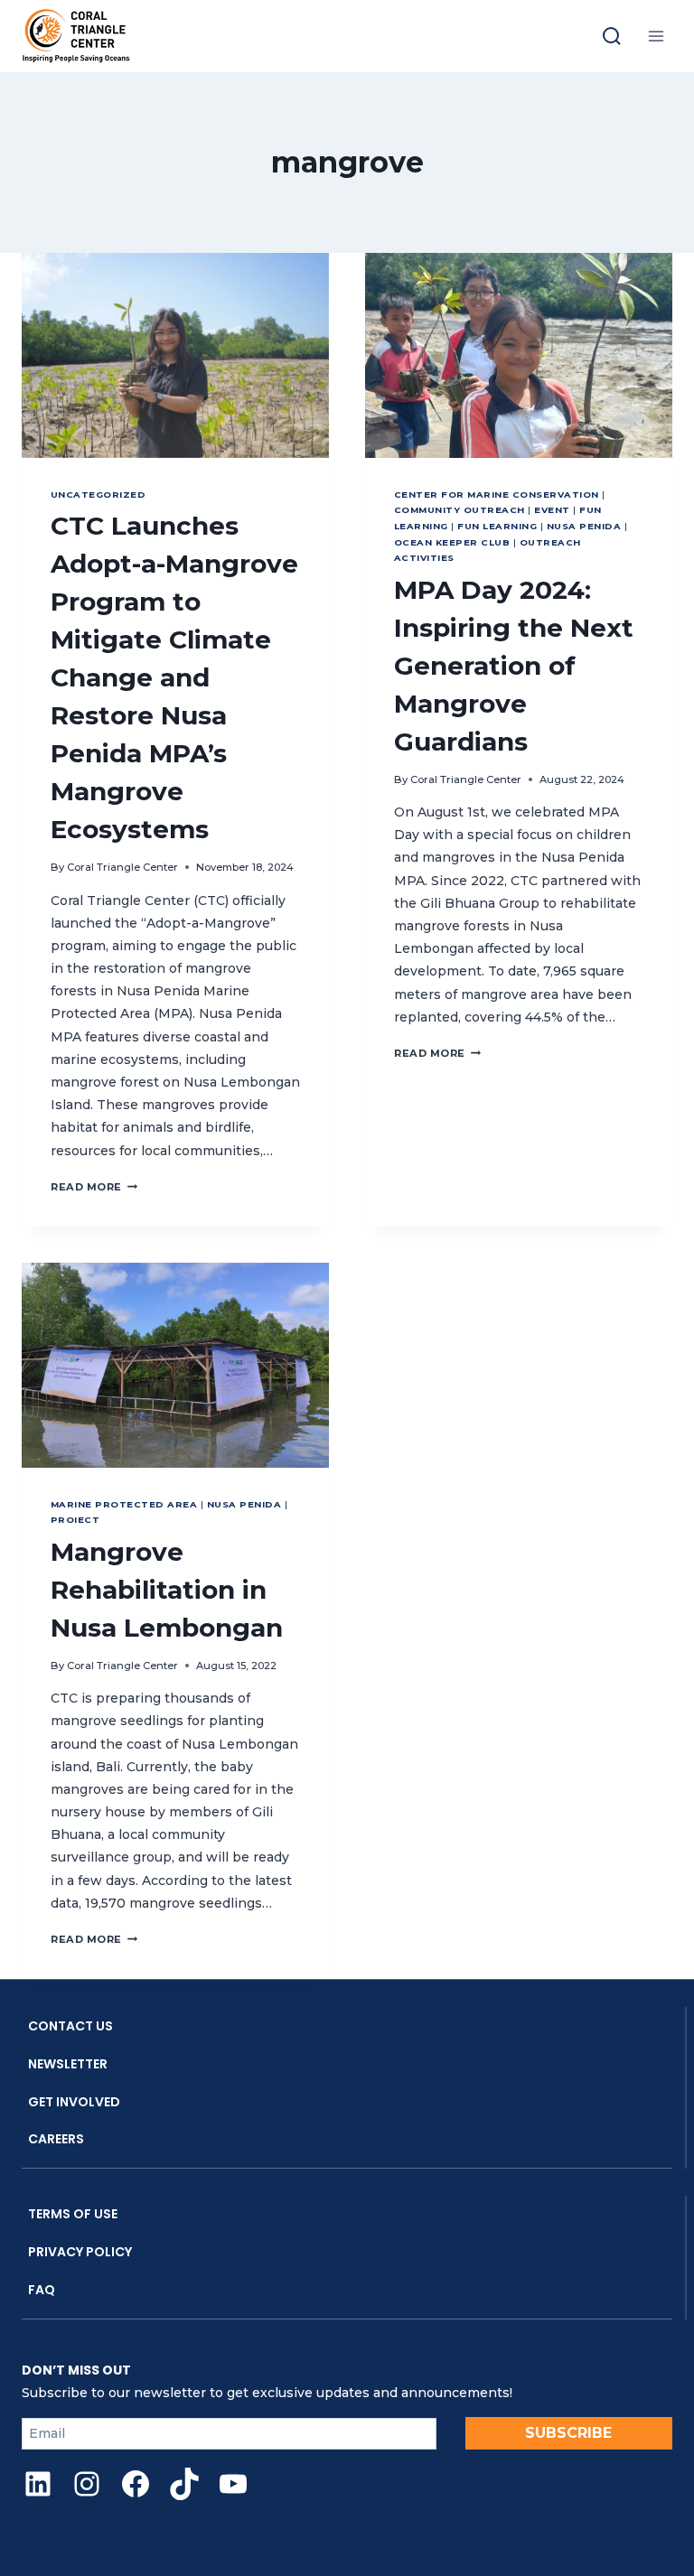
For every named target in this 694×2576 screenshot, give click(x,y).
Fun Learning (497, 526)
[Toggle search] (612, 36)
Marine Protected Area (124, 1504)
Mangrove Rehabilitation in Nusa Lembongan (167, 1590)
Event (552, 510)
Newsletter (68, 2064)
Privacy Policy (80, 2252)
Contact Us (70, 2026)
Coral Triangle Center (122, 867)
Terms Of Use (73, 2214)
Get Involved (74, 2102)
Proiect (75, 1520)
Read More (94, 1187)
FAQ (42, 2290)
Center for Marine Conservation (497, 495)
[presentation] (175, 355)
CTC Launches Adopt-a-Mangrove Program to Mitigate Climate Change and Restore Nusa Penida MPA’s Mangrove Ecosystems (174, 677)
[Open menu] (656, 36)
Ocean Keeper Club (452, 542)
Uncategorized (98, 495)
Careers (56, 2139)
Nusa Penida (584, 526)
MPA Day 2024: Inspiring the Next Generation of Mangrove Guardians (514, 666)
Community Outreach (460, 510)
